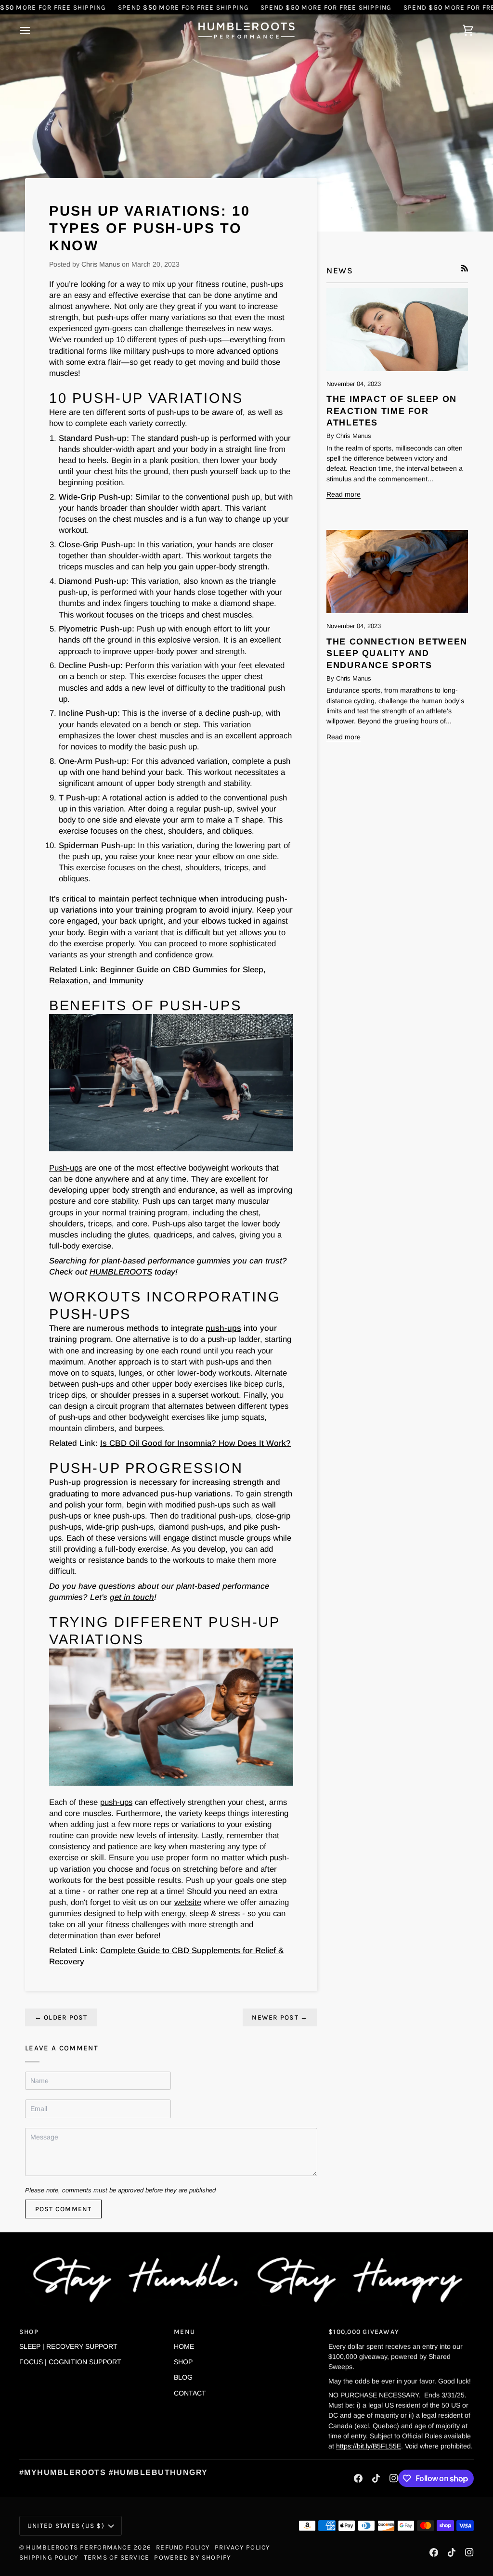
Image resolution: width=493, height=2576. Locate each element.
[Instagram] (394, 2478)
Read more (344, 494)
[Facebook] (358, 2478)
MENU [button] (184, 2331)
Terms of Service (117, 2557)
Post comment (64, 2209)
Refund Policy (183, 2547)
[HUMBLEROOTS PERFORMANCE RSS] (465, 268)
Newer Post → (280, 2017)
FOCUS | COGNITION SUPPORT (70, 2362)
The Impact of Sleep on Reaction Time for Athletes (392, 411)
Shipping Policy (49, 2557)
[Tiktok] (376, 2478)
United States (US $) (66, 2525)
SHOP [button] (29, 2331)
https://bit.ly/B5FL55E (369, 2446)
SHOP (183, 2362)
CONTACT (190, 2393)
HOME (184, 2346)
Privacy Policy (242, 2547)
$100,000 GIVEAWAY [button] (364, 2331)
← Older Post (61, 2017)
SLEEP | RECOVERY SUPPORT (68, 2346)
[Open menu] (34, 31)
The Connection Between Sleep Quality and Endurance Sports (397, 654)
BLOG (183, 2377)
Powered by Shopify (193, 2557)
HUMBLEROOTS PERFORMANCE (78, 2547)
